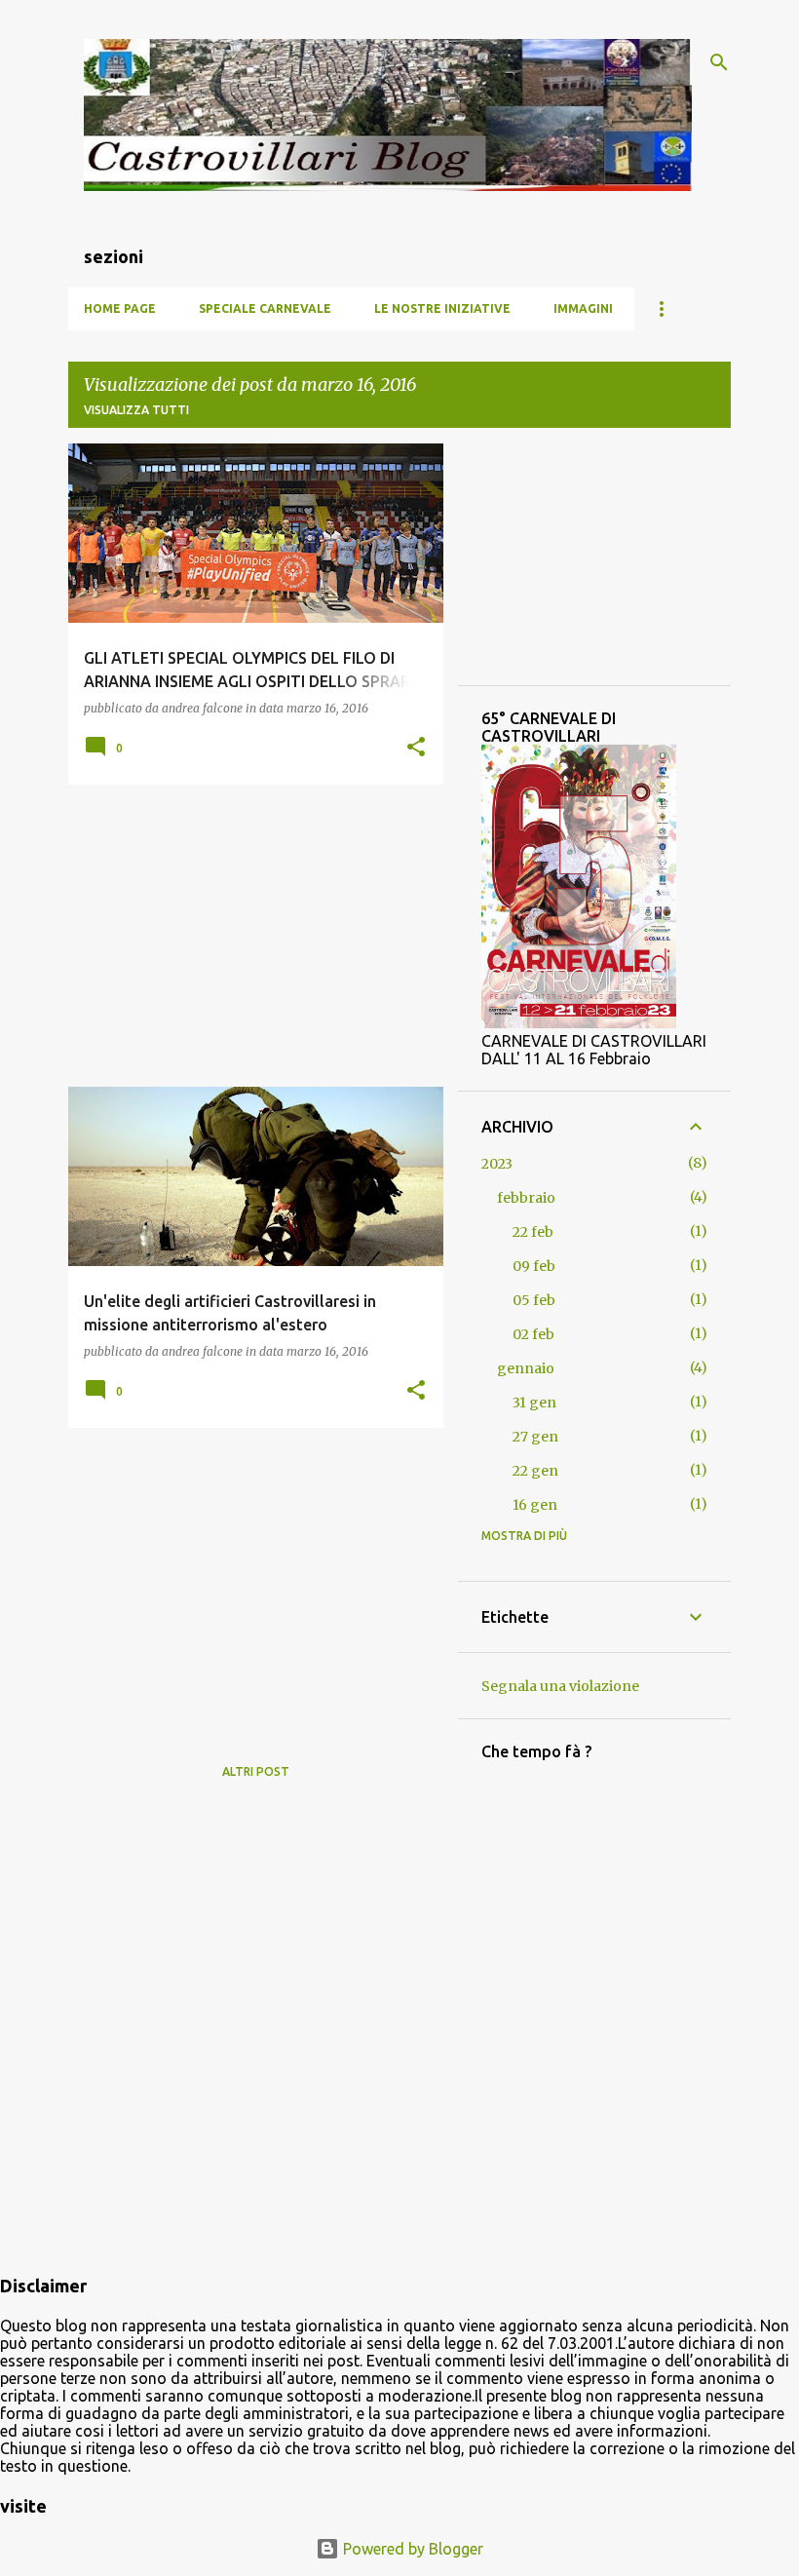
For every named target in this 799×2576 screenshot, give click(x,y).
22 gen (535, 1471)
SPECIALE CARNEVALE (265, 308)
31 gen (534, 1403)
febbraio (526, 1198)
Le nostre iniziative (442, 308)
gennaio (526, 1368)
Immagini (583, 308)
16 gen (535, 1505)
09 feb (534, 1266)
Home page (120, 308)
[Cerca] (719, 62)
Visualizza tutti (136, 410)
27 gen (535, 1437)
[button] (416, 748)
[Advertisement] (248, 936)
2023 (497, 1164)
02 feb (533, 1334)
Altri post (256, 1771)
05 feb (534, 1300)
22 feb (533, 1232)
